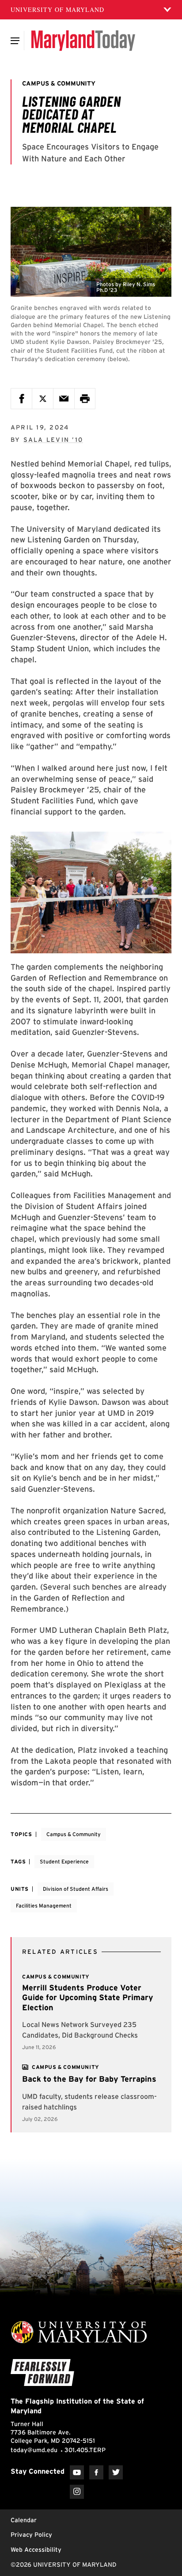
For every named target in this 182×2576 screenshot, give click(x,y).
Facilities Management (44, 1906)
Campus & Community (74, 1834)
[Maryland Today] (83, 41)
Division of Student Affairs (76, 1889)
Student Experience (64, 1861)
